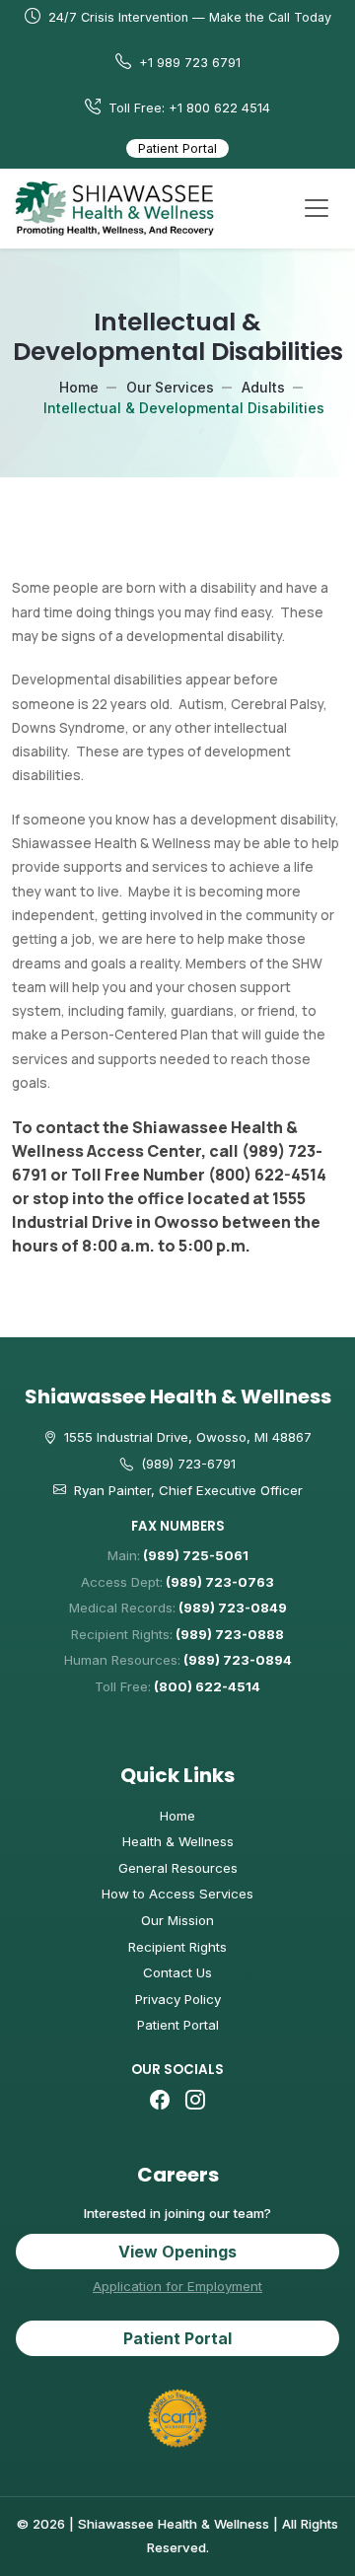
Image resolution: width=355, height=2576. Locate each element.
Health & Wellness (178, 1841)
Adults (263, 387)
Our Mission (177, 1920)
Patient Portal (177, 148)
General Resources (178, 1868)
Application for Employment (177, 2286)
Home (79, 387)
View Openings (177, 2252)
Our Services (170, 387)
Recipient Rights (177, 1947)
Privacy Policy (178, 1999)
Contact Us (177, 1972)
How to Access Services (177, 1894)
